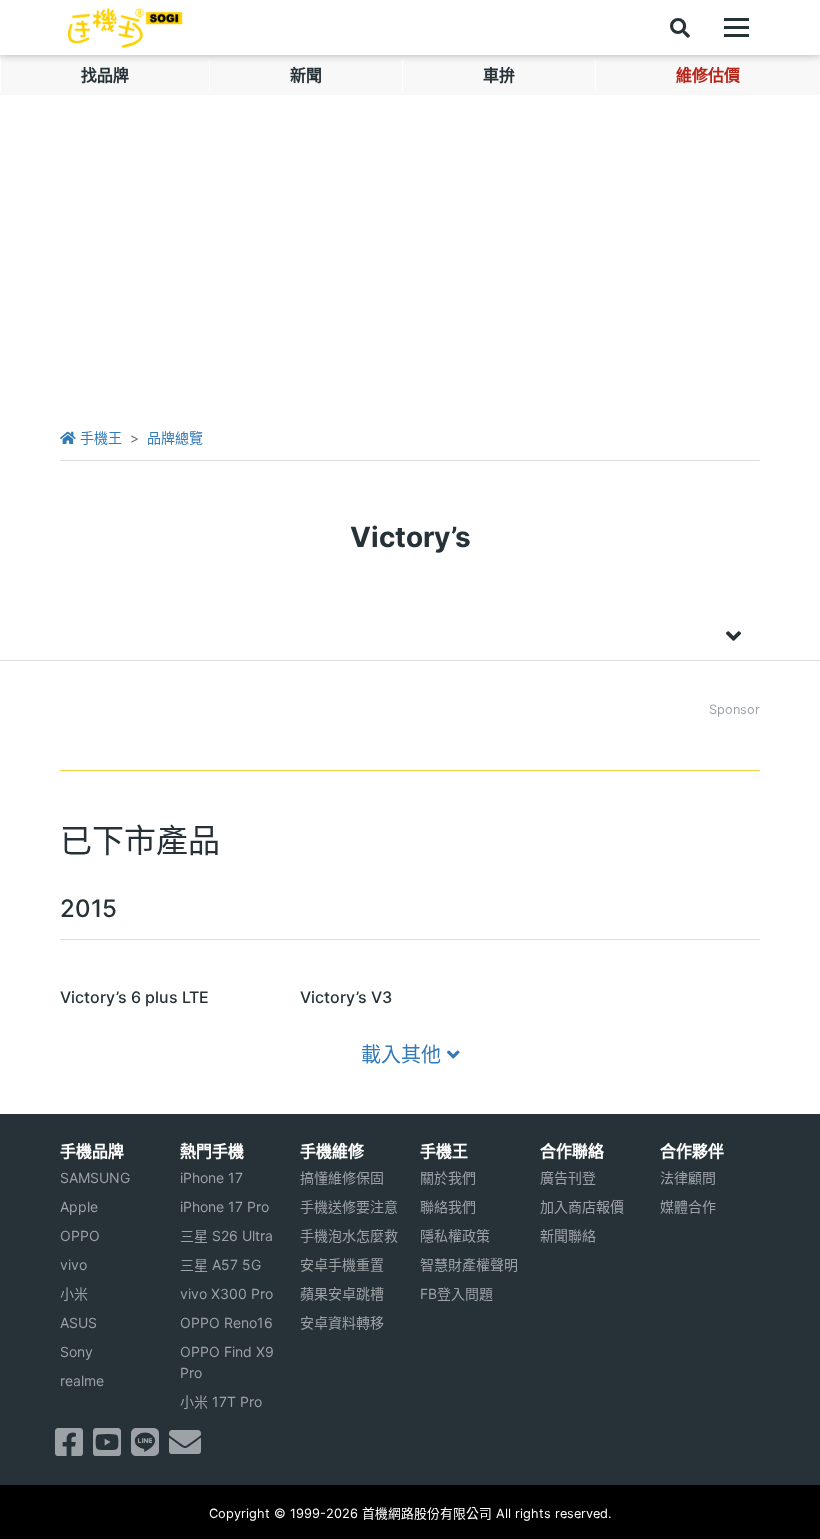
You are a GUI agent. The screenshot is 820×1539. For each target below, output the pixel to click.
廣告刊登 (568, 1177)
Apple (79, 1206)
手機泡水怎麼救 (349, 1235)
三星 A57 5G (220, 1264)
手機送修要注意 (349, 1206)
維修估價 (708, 75)
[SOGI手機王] (125, 28)
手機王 (99, 437)
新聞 (306, 75)
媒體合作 (688, 1206)
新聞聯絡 (568, 1235)
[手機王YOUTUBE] (107, 1448)
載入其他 (404, 1055)
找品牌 (105, 75)
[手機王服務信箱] (185, 1448)
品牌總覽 (175, 437)
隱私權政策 (455, 1235)
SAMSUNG (95, 1177)
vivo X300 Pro (226, 1293)
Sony (76, 1351)
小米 (74, 1293)
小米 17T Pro (221, 1401)
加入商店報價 (582, 1206)
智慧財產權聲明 (469, 1264)
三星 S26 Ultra (226, 1235)
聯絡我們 (448, 1206)
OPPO (80, 1235)
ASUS (78, 1322)
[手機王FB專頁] (69, 1448)
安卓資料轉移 (342, 1322)
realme (82, 1380)
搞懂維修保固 (342, 1177)
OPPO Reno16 (226, 1322)
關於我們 (448, 1177)
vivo (73, 1264)
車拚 (499, 75)
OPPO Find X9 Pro (227, 1362)
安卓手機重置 (342, 1264)
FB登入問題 (456, 1293)
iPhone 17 (211, 1177)
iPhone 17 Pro (224, 1206)
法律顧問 (688, 1177)
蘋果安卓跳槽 (342, 1293)
